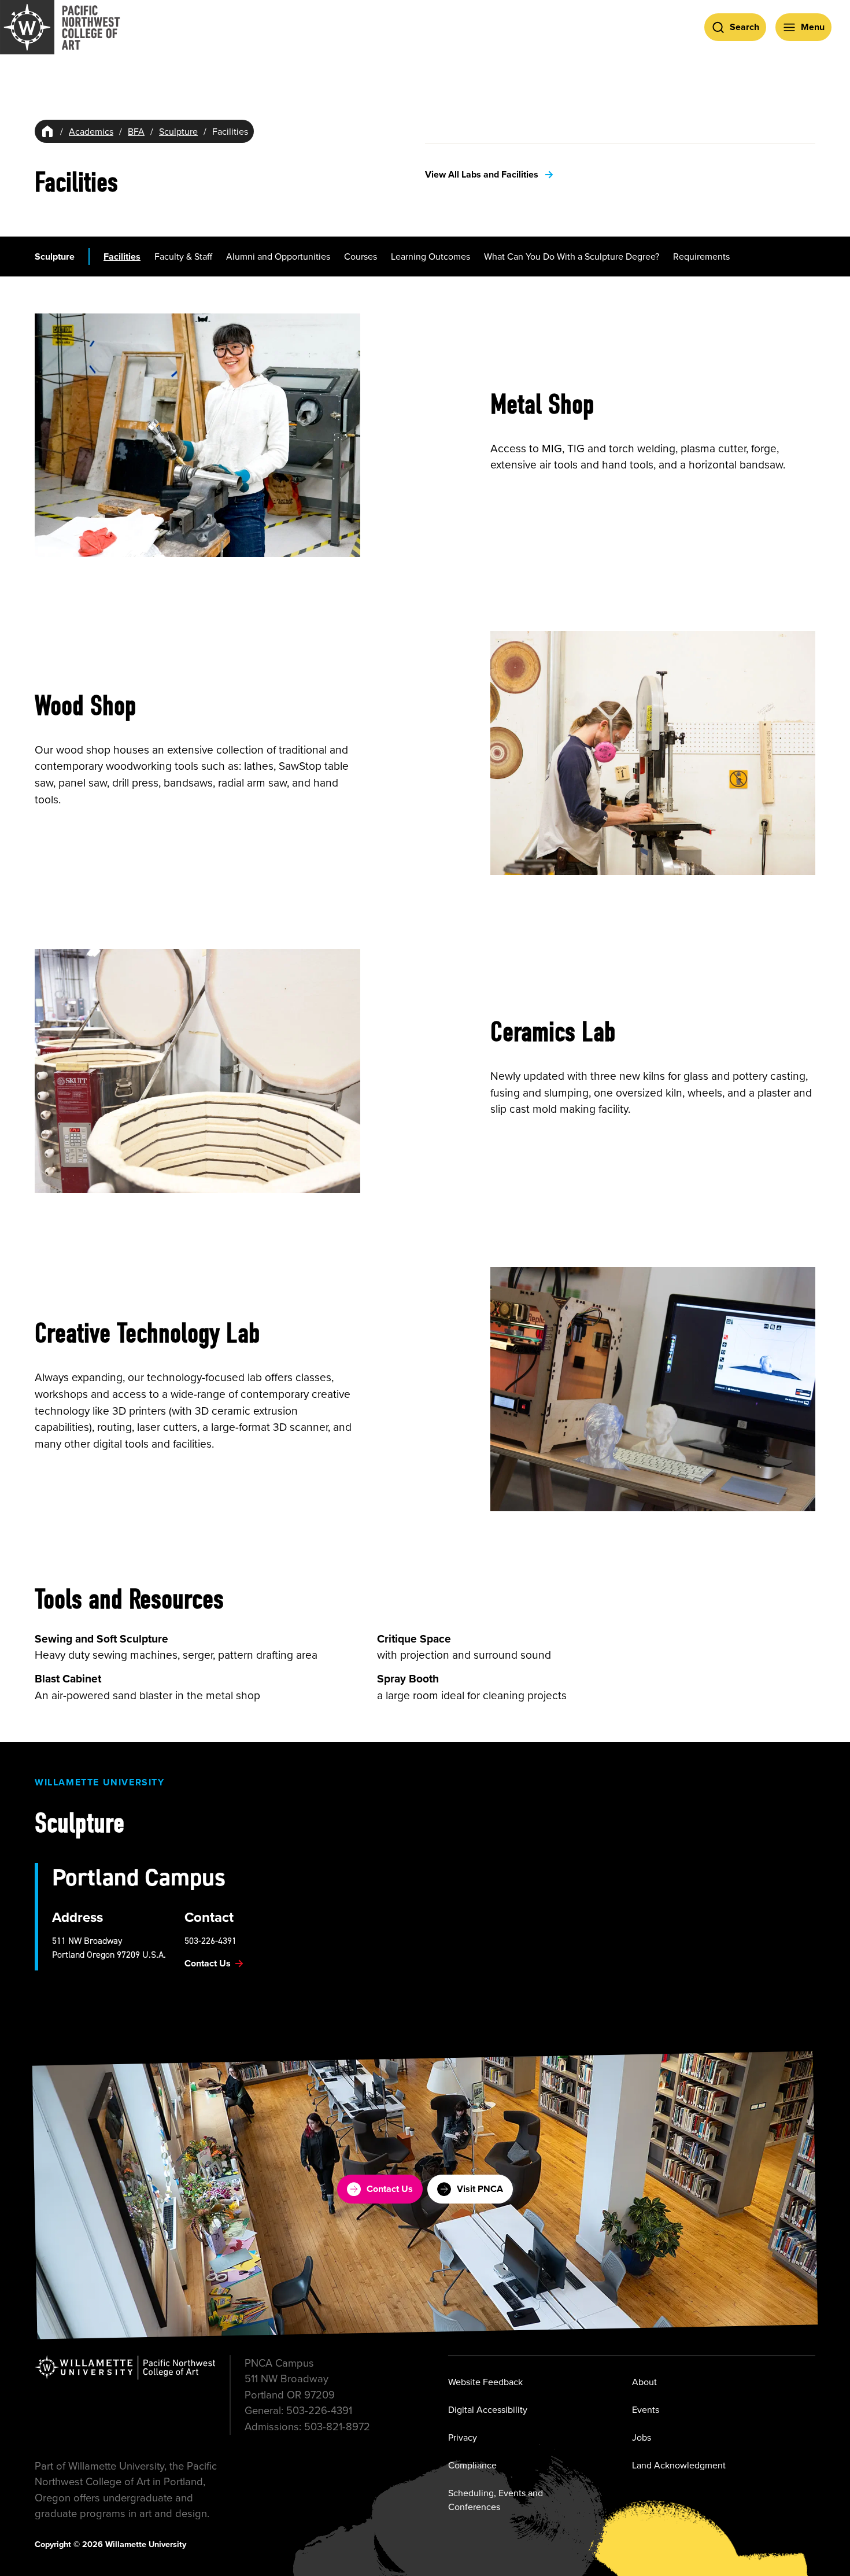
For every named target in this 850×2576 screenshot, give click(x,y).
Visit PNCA (480, 2189)
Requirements (701, 256)
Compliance (472, 2465)
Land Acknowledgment (679, 2465)
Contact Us (390, 2189)
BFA (136, 131)
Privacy (463, 2437)
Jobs (642, 2437)
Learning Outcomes (430, 256)
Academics (91, 131)
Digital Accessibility (488, 2409)
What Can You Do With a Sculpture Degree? (572, 256)
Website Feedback (485, 2382)
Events (646, 2409)
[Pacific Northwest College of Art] (60, 27)
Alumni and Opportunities (278, 256)
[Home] (47, 131)
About (644, 2382)
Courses (361, 256)
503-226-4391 (210, 1940)
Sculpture (178, 131)
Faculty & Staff (183, 256)
